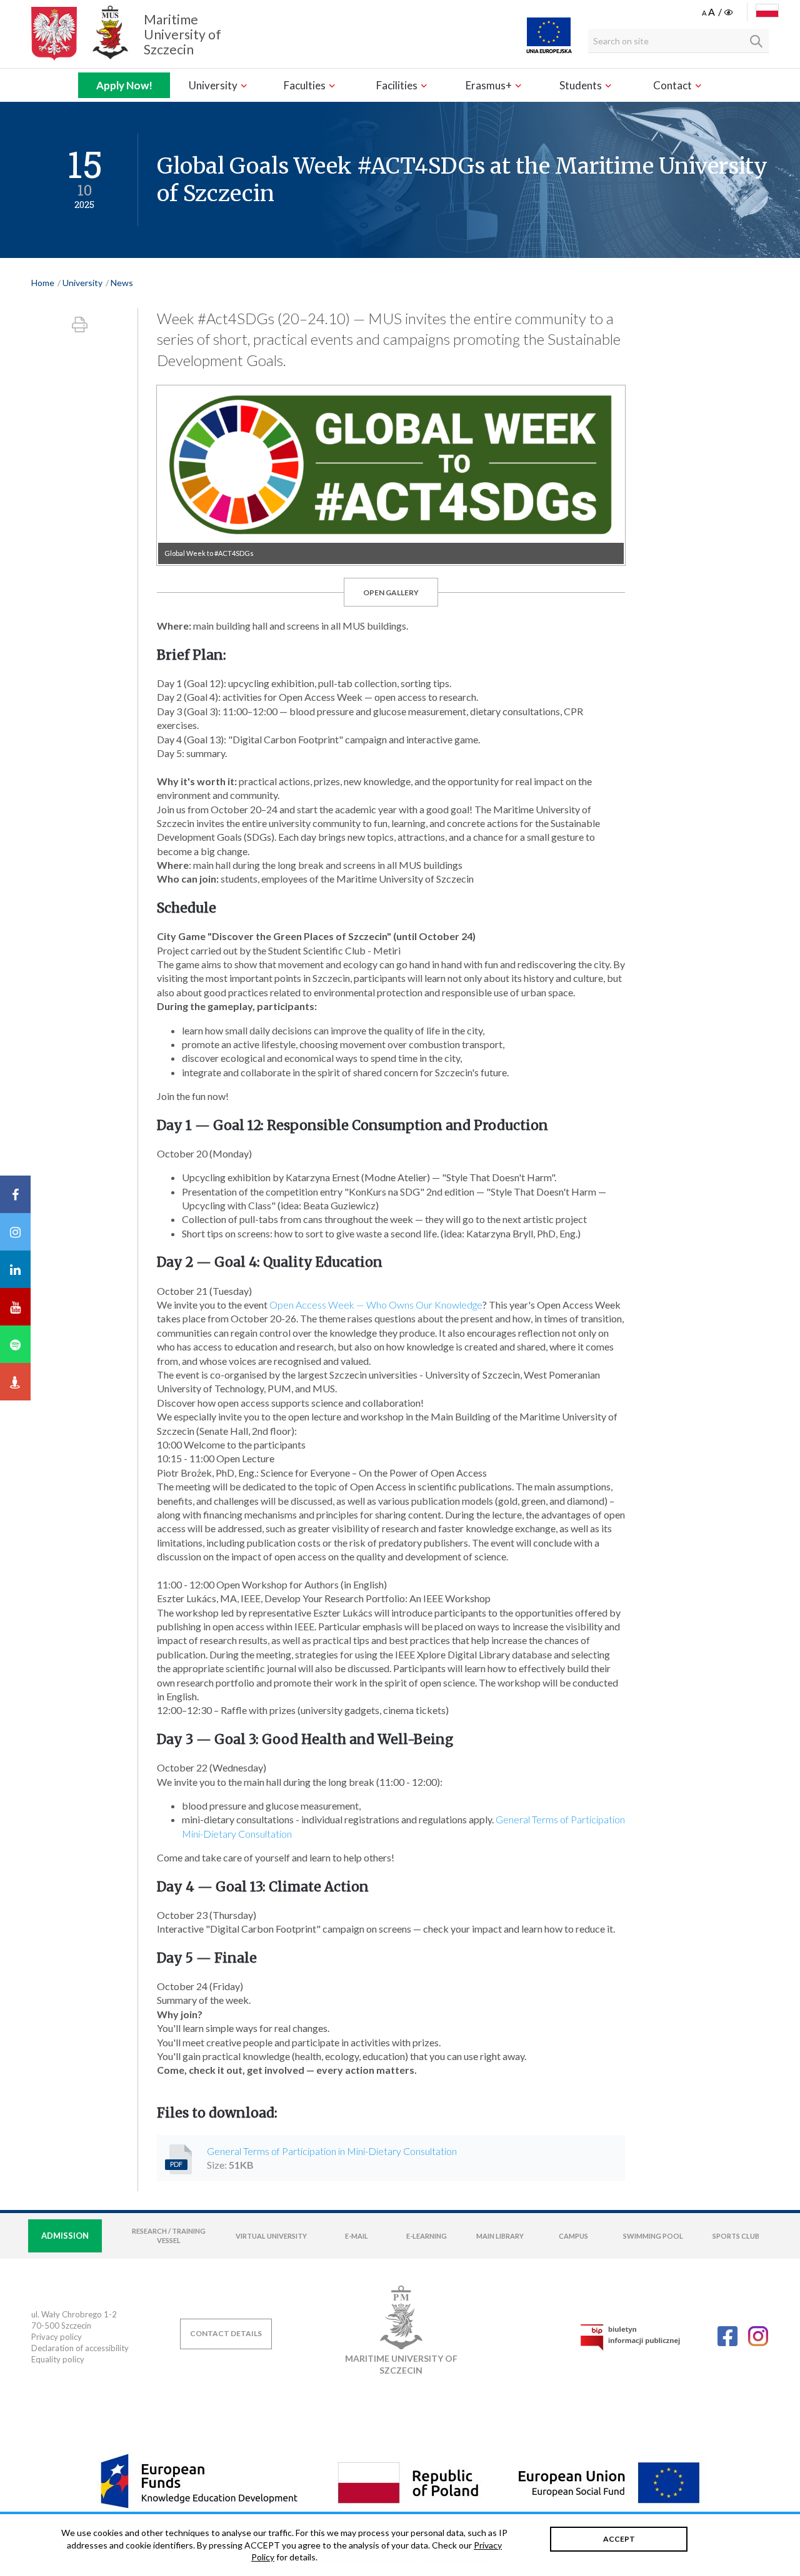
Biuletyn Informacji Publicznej (630, 2337)
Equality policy (58, 2359)
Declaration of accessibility (80, 2348)
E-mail (357, 2236)
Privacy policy (57, 2337)
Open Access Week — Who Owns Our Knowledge (376, 1305)
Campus (573, 2236)
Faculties (306, 85)
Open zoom (391, 475)
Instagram (758, 2336)
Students (582, 85)
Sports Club (736, 2236)
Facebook (727, 2336)
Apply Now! (124, 85)
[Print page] (80, 324)
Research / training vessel (169, 2236)
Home (43, 283)
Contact (673, 85)
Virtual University (271, 2236)
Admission (65, 2236)
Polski (767, 11)
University (214, 85)
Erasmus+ (490, 85)
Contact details (226, 2333)
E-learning (427, 2236)
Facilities (398, 85)
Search (756, 41)
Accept (619, 2539)
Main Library (500, 2236)
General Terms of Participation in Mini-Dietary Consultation (332, 2151)
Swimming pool (653, 2236)
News (122, 283)
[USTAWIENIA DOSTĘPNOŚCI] (718, 12)
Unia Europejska (549, 35)
